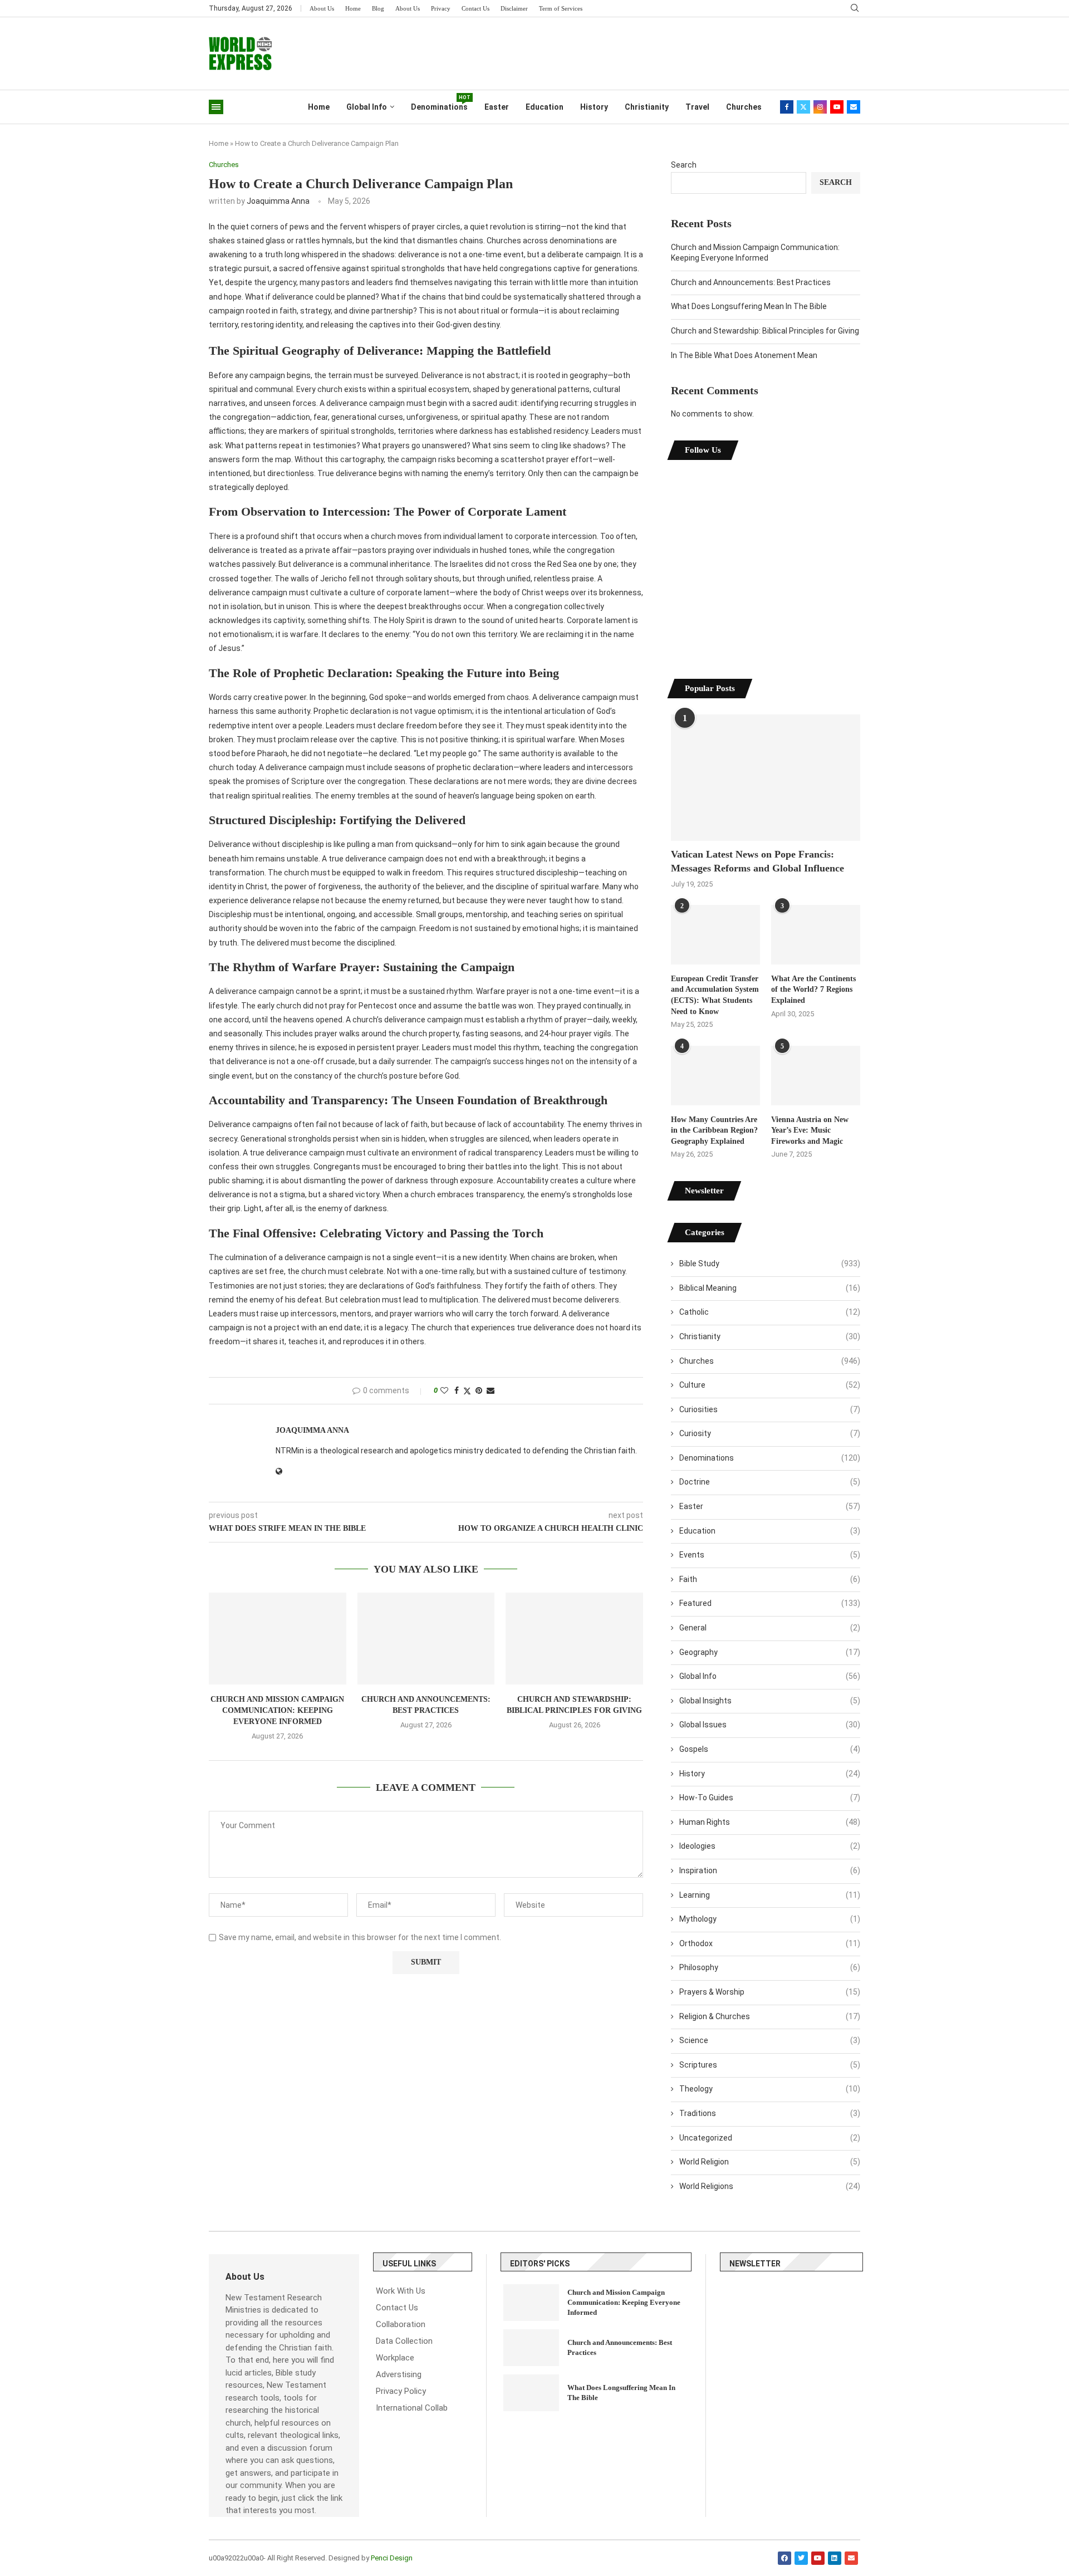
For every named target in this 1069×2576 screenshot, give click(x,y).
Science (770, 2040)
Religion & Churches (770, 2016)
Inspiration (770, 1870)
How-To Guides (770, 1798)
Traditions (770, 2113)
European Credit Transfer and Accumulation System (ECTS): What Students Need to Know (715, 995)
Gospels (770, 1749)
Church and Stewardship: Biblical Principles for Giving (765, 331)
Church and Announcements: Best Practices (751, 282)
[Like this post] (444, 1390)
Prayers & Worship (770, 1992)
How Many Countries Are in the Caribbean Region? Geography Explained (714, 1130)
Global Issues (770, 1725)
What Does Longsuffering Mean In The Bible (749, 306)
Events (770, 1555)
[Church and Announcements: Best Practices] (426, 1638)
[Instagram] (820, 107)
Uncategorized (770, 2138)
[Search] (855, 8)
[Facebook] (787, 107)
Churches (744, 107)
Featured (770, 1603)
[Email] (854, 107)
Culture (770, 1385)
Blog (378, 8)
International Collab (412, 2408)
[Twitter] (803, 107)
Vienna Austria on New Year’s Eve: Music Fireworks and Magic (810, 1130)
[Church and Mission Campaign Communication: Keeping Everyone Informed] (278, 1638)
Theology (770, 2089)
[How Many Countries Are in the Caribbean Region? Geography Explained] (715, 1076)
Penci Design (392, 2558)
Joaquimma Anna (278, 201)
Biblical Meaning (770, 1288)
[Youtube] (837, 107)
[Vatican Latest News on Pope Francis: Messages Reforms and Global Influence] (766, 778)
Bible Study (770, 1263)
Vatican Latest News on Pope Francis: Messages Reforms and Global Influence (757, 861)
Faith (770, 1579)
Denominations (439, 103)
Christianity (647, 107)
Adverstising (399, 2375)
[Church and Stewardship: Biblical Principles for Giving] (574, 1638)
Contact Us (475, 8)
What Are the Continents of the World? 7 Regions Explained (813, 990)
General (770, 1628)
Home (353, 8)
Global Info (367, 107)
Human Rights (770, 1822)
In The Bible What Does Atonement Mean (744, 355)
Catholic (770, 1312)
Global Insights (770, 1701)
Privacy (441, 8)
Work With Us (401, 2291)
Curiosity (770, 1433)
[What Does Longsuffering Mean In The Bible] (531, 2393)
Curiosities (770, 1409)
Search (684, 165)
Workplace (395, 2358)
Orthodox (770, 1943)
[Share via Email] (491, 1390)
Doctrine (770, 1482)
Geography (770, 1652)
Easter (497, 107)
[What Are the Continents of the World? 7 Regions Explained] (816, 935)
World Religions (770, 2186)
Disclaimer (514, 8)
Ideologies (770, 1846)
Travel (697, 107)
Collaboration (401, 2325)
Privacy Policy (401, 2391)
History (594, 107)
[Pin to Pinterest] (479, 1390)
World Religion (770, 2162)
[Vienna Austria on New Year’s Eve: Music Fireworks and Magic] (816, 1076)
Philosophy (770, 1967)
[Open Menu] (216, 107)
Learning (770, 1895)
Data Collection (404, 2341)
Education (545, 107)
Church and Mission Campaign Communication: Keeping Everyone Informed (277, 1710)
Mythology (770, 1919)
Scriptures (770, 2065)
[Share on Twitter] (467, 1391)
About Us (322, 8)
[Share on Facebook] (457, 1390)
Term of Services (561, 8)
